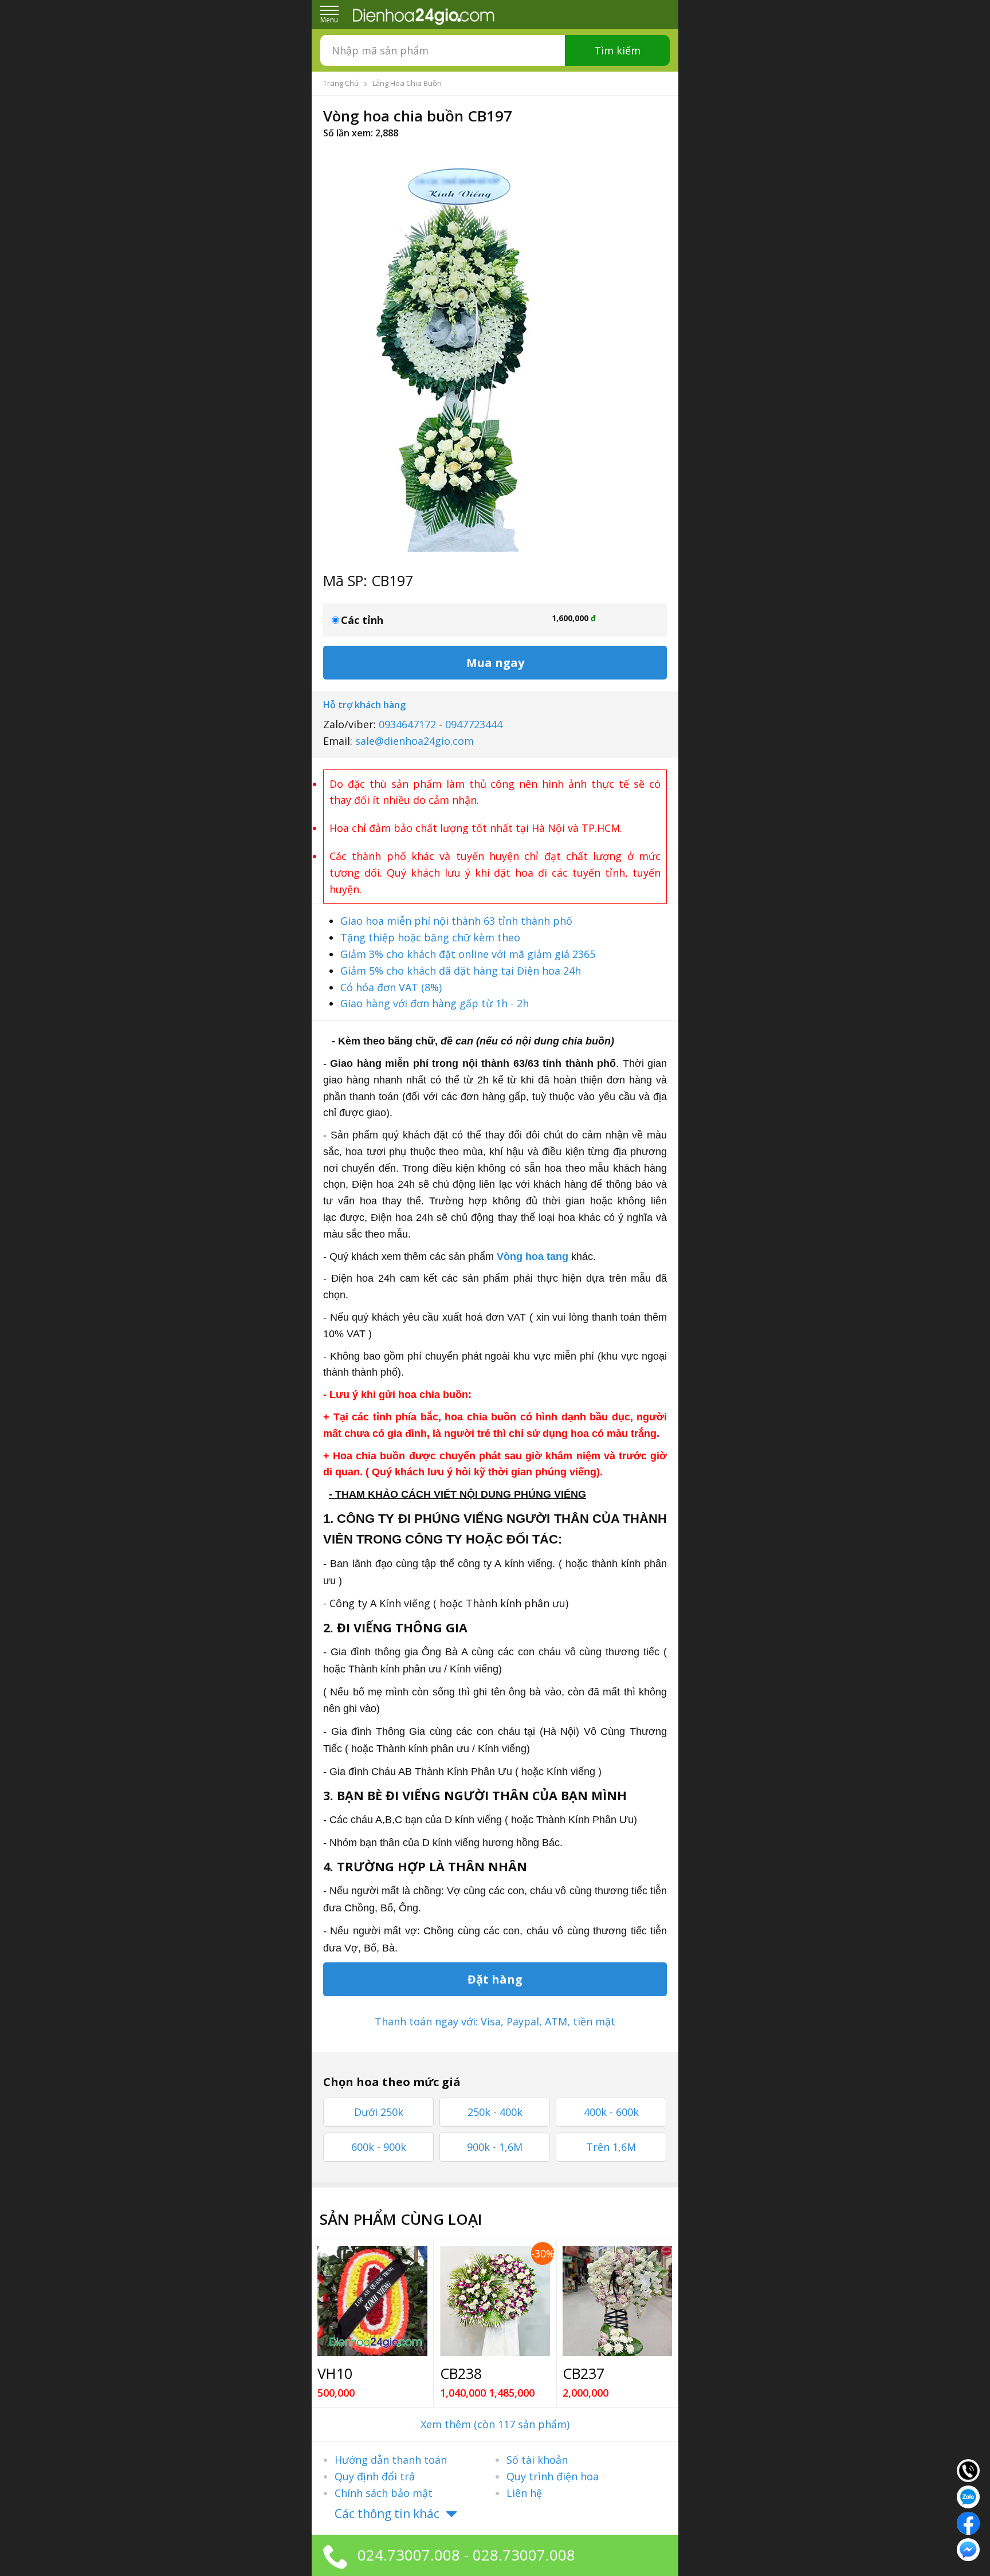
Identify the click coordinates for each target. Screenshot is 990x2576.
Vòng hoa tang (533, 1256)
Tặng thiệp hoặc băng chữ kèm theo (430, 937)
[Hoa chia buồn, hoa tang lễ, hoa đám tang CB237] (618, 2301)
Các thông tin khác (387, 2514)
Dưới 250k (379, 2112)
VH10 (335, 2373)
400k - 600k (611, 2112)
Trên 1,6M (611, 2147)
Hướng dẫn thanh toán (391, 2460)
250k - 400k (495, 2112)
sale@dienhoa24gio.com (415, 741)
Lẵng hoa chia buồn (407, 83)
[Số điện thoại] (968, 2469)
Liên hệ (524, 2493)
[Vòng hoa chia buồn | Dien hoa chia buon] (372, 2301)
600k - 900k (379, 2147)
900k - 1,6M (495, 2147)
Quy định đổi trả (375, 2476)
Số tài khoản (537, 2460)
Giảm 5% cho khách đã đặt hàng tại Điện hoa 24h (461, 971)
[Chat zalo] (968, 2496)
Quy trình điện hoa (553, 2476)
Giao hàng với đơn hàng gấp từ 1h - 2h (435, 1003)
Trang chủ (341, 83)
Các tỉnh (362, 620)
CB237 (584, 2373)
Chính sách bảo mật (384, 2493)
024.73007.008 (409, 2555)
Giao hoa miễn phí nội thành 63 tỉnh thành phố (456, 921)
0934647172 (407, 724)
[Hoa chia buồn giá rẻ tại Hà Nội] (495, 2301)
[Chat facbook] (968, 2522)
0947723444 (474, 724)
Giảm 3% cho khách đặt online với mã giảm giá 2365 (468, 954)
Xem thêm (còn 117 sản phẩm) (495, 2424)
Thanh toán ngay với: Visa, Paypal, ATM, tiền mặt (495, 2021)
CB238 (461, 2373)
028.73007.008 (524, 2555)
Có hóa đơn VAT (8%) (391, 987)
